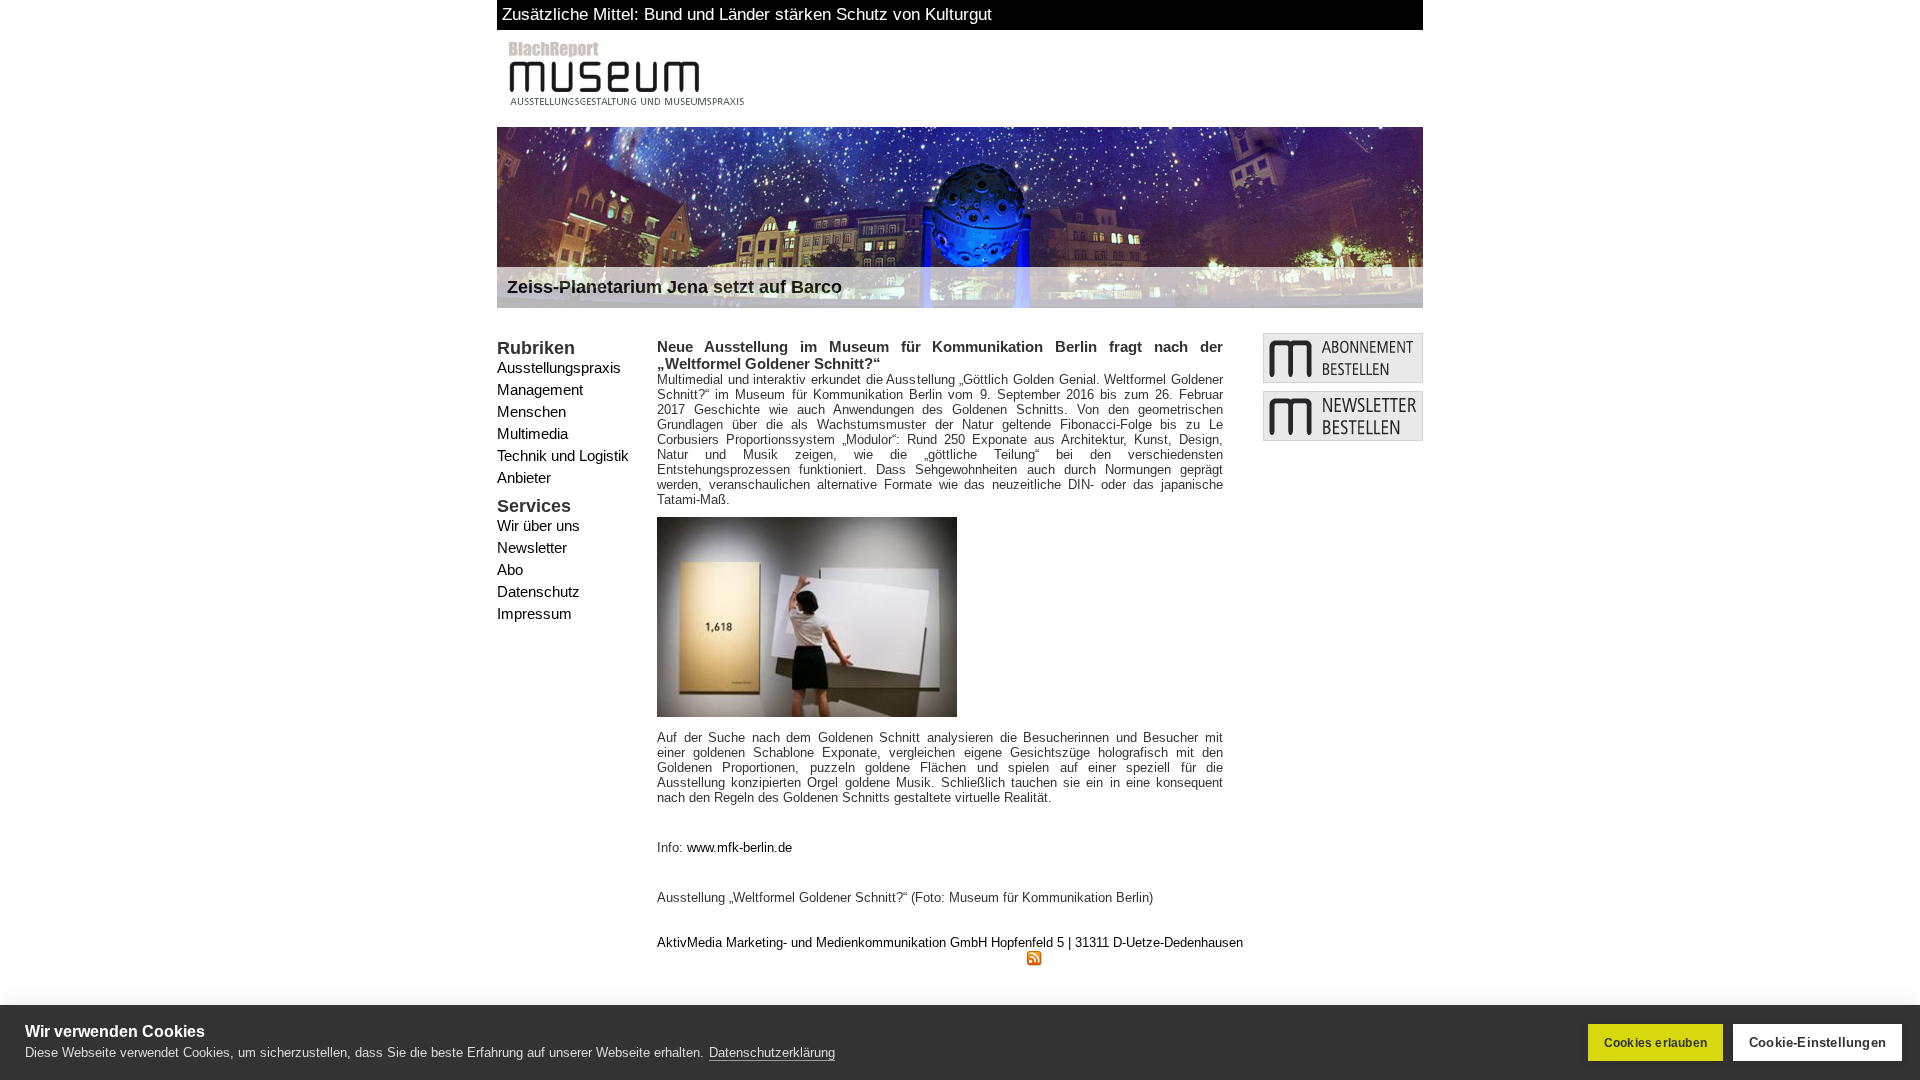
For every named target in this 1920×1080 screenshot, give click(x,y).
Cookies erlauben (1655, 1043)
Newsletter (532, 547)
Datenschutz (538, 591)
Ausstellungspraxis (559, 367)
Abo (510, 569)
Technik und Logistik (563, 455)
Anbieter (524, 477)
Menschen (531, 411)
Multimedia (532, 433)
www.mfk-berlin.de (739, 847)
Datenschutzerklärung (772, 1052)
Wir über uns (538, 525)
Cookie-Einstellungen (1817, 1042)
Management (540, 389)
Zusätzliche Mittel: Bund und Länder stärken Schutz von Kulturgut (747, 14)
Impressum (534, 613)
